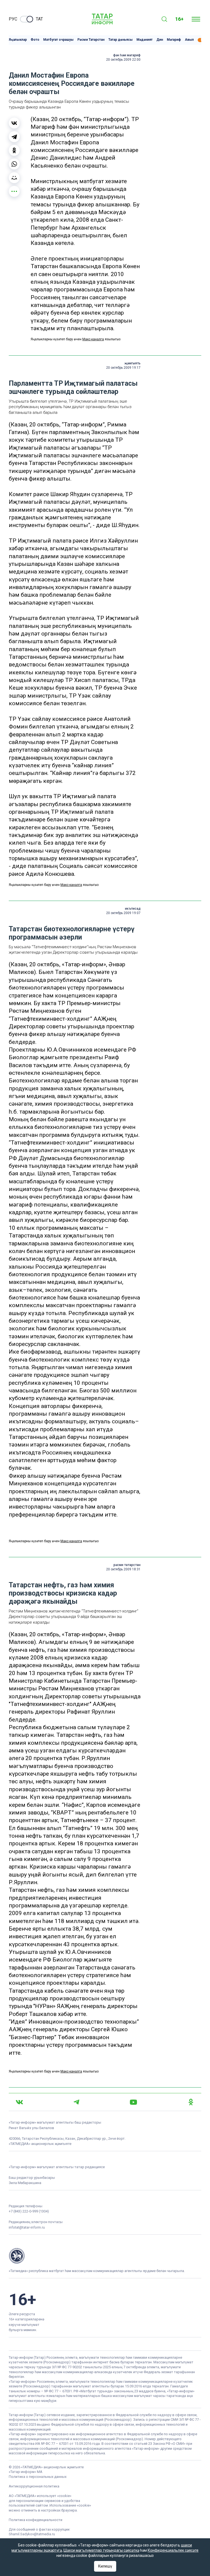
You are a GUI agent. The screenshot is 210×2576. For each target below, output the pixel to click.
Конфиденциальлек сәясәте (173, 2550)
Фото (35, 40)
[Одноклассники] (14, 150)
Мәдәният (145, 40)
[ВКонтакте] (14, 123)
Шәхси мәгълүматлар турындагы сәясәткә (101, 2550)
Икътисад (133, 909)
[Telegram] (14, 137)
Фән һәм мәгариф (127, 55)
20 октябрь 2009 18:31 (123, 1569)
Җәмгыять (132, 363)
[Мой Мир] (14, 178)
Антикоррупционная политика (34, 2486)
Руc (13, 19)
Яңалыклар (18, 40)
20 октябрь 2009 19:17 (123, 368)
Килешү (105, 2566)
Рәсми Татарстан (91, 40)
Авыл (189, 40)
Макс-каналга (93, 339)
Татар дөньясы (120, 40)
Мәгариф (174, 40)
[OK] (191, 2102)
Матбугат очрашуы (58, 40)
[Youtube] (133, 2102)
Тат (39, 19)
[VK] (19, 2102)
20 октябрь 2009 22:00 (123, 60)
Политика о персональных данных (38, 2477)
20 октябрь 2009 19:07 (123, 913)
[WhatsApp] (14, 164)
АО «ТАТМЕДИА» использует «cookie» (40, 2496)
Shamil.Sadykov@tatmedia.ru (32, 2534)
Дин (160, 40)
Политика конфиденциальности (36, 2520)
